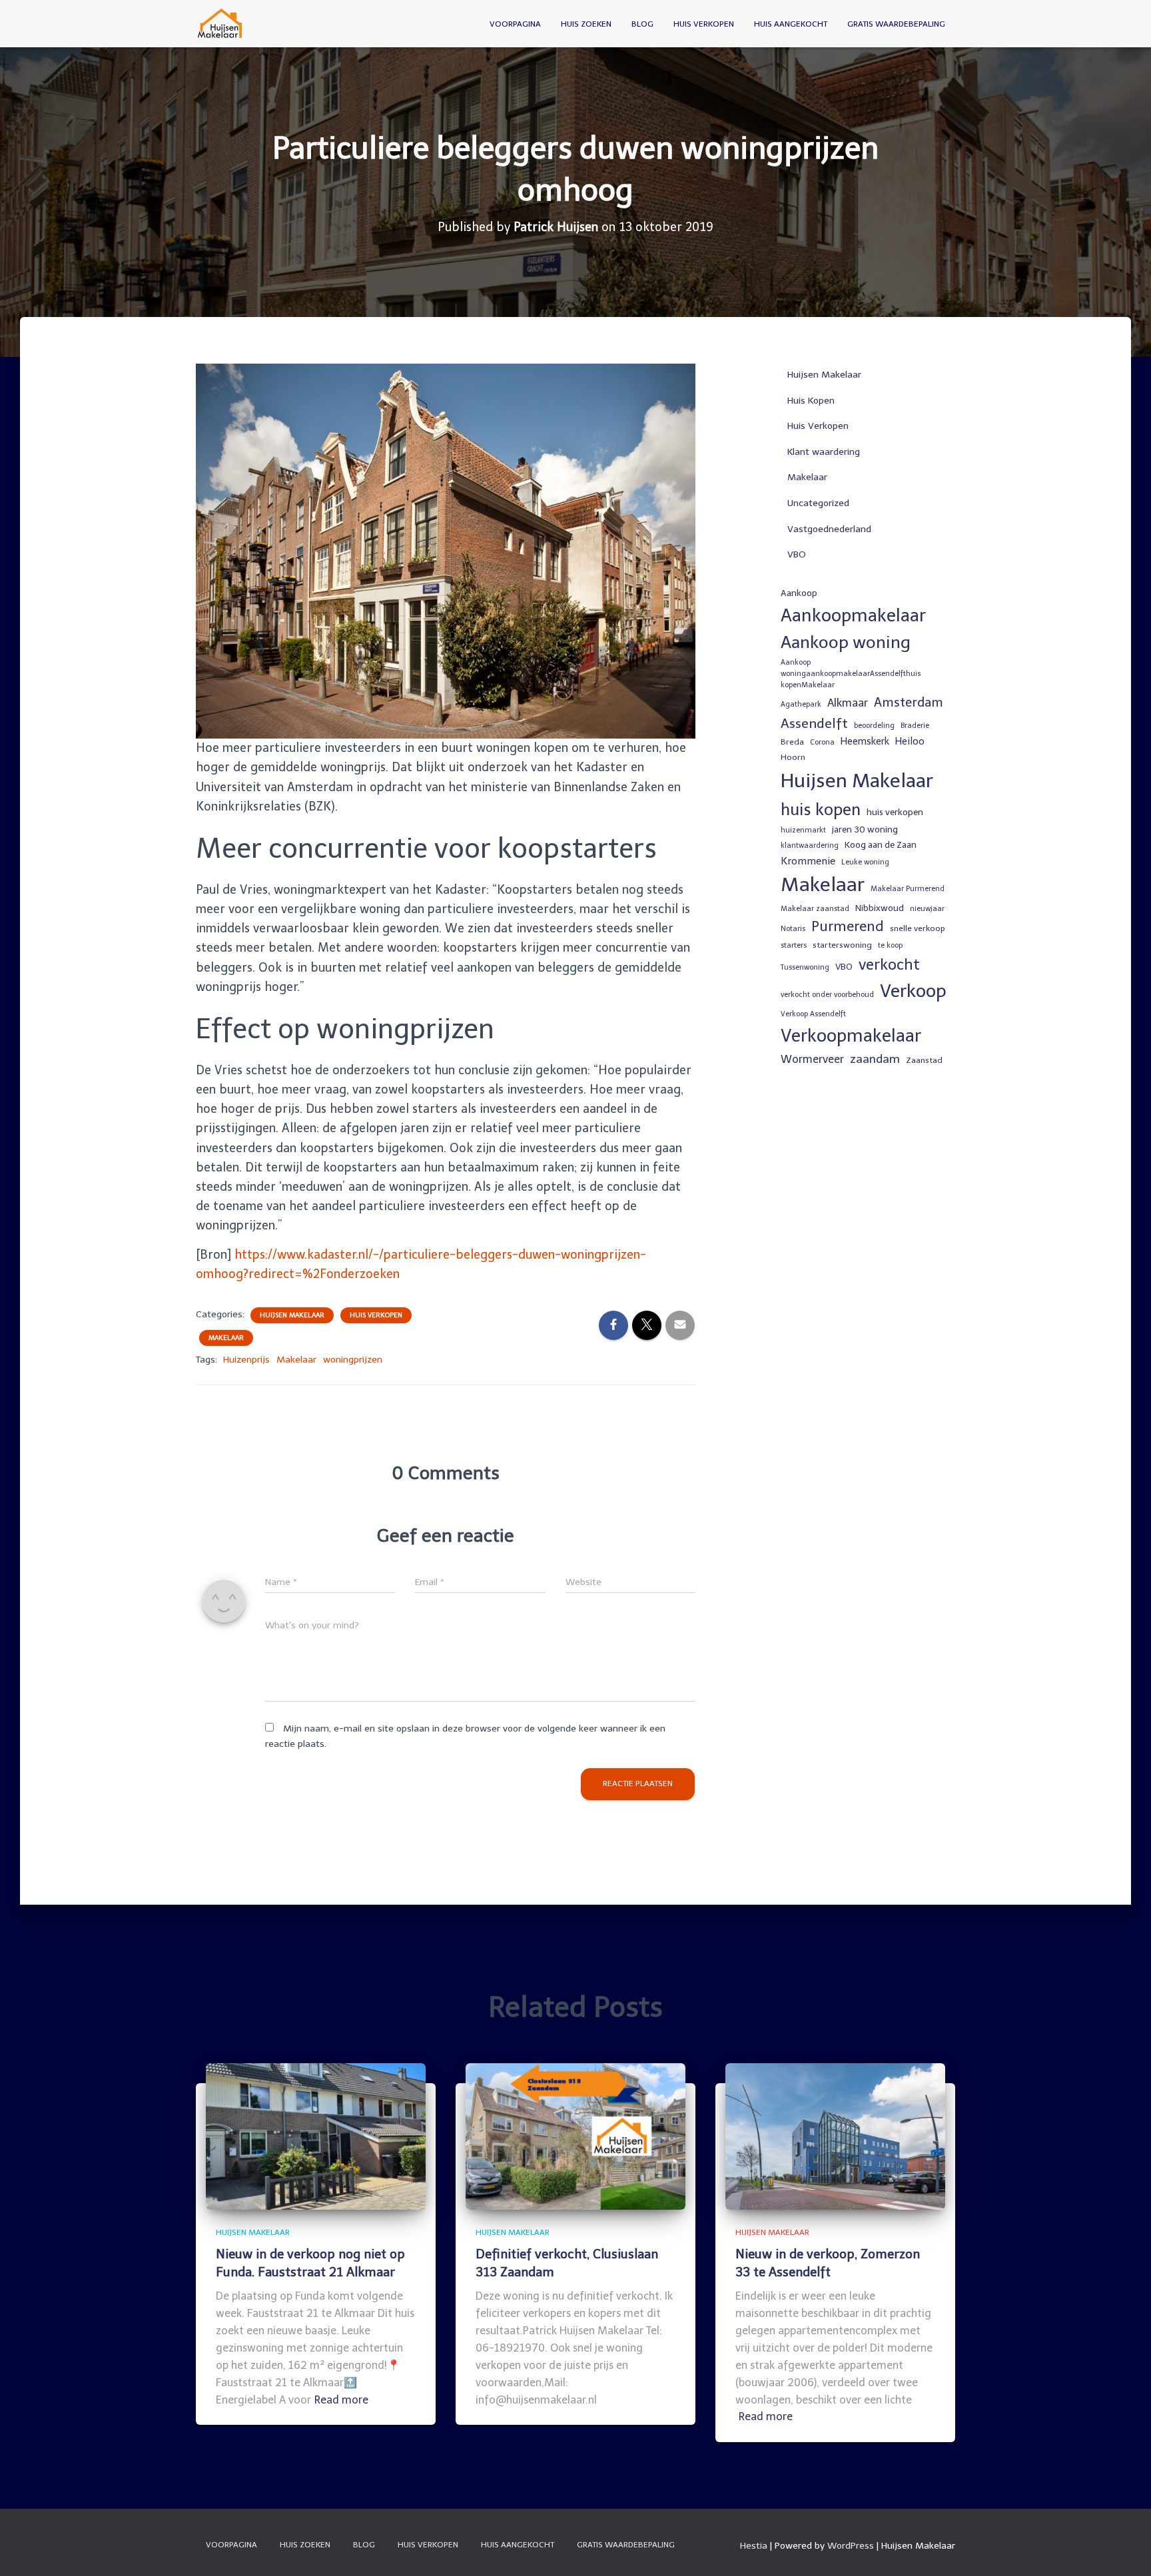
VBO (797, 554)
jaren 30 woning (865, 829)
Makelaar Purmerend (908, 889)
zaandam (875, 1059)
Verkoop (913, 991)
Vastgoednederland (829, 529)
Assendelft (814, 723)
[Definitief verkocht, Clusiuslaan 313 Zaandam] (575, 2135)
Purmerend (848, 926)
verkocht (889, 965)
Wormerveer (812, 1059)
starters (794, 945)
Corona (822, 742)
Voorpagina (515, 24)
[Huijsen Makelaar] (221, 24)
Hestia (754, 2546)
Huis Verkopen (704, 24)
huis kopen (821, 809)
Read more (341, 2400)
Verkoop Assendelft (813, 1014)
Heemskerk (865, 741)
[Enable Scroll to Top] (1125, 2549)
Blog (642, 24)
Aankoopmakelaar (853, 615)
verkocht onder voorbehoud (827, 995)
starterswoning (842, 945)
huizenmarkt (803, 830)
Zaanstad (924, 1060)
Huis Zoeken (586, 24)
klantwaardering (810, 845)
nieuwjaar (927, 909)
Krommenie (808, 861)
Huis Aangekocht (791, 24)
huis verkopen (895, 812)
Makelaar (226, 1338)
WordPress (851, 2546)
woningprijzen (353, 1360)
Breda (792, 742)
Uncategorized (818, 503)
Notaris (793, 929)
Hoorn (793, 757)
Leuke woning (865, 862)
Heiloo (910, 741)
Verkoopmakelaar (851, 1036)
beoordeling (874, 726)
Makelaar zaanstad (815, 909)
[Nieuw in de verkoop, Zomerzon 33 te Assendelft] (835, 2135)
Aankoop (799, 593)
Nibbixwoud (880, 908)
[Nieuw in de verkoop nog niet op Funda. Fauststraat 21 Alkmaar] (316, 2135)
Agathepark (801, 704)
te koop (890, 945)
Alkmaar (848, 703)
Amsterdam (909, 702)
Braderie (915, 726)
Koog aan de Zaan (881, 844)
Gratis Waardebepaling (896, 24)
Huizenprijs (246, 1360)
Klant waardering (824, 452)
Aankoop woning (846, 642)
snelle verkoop (918, 928)
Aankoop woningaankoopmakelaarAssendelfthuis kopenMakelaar (851, 674)
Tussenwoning (805, 967)
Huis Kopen (811, 401)
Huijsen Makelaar (292, 1315)
